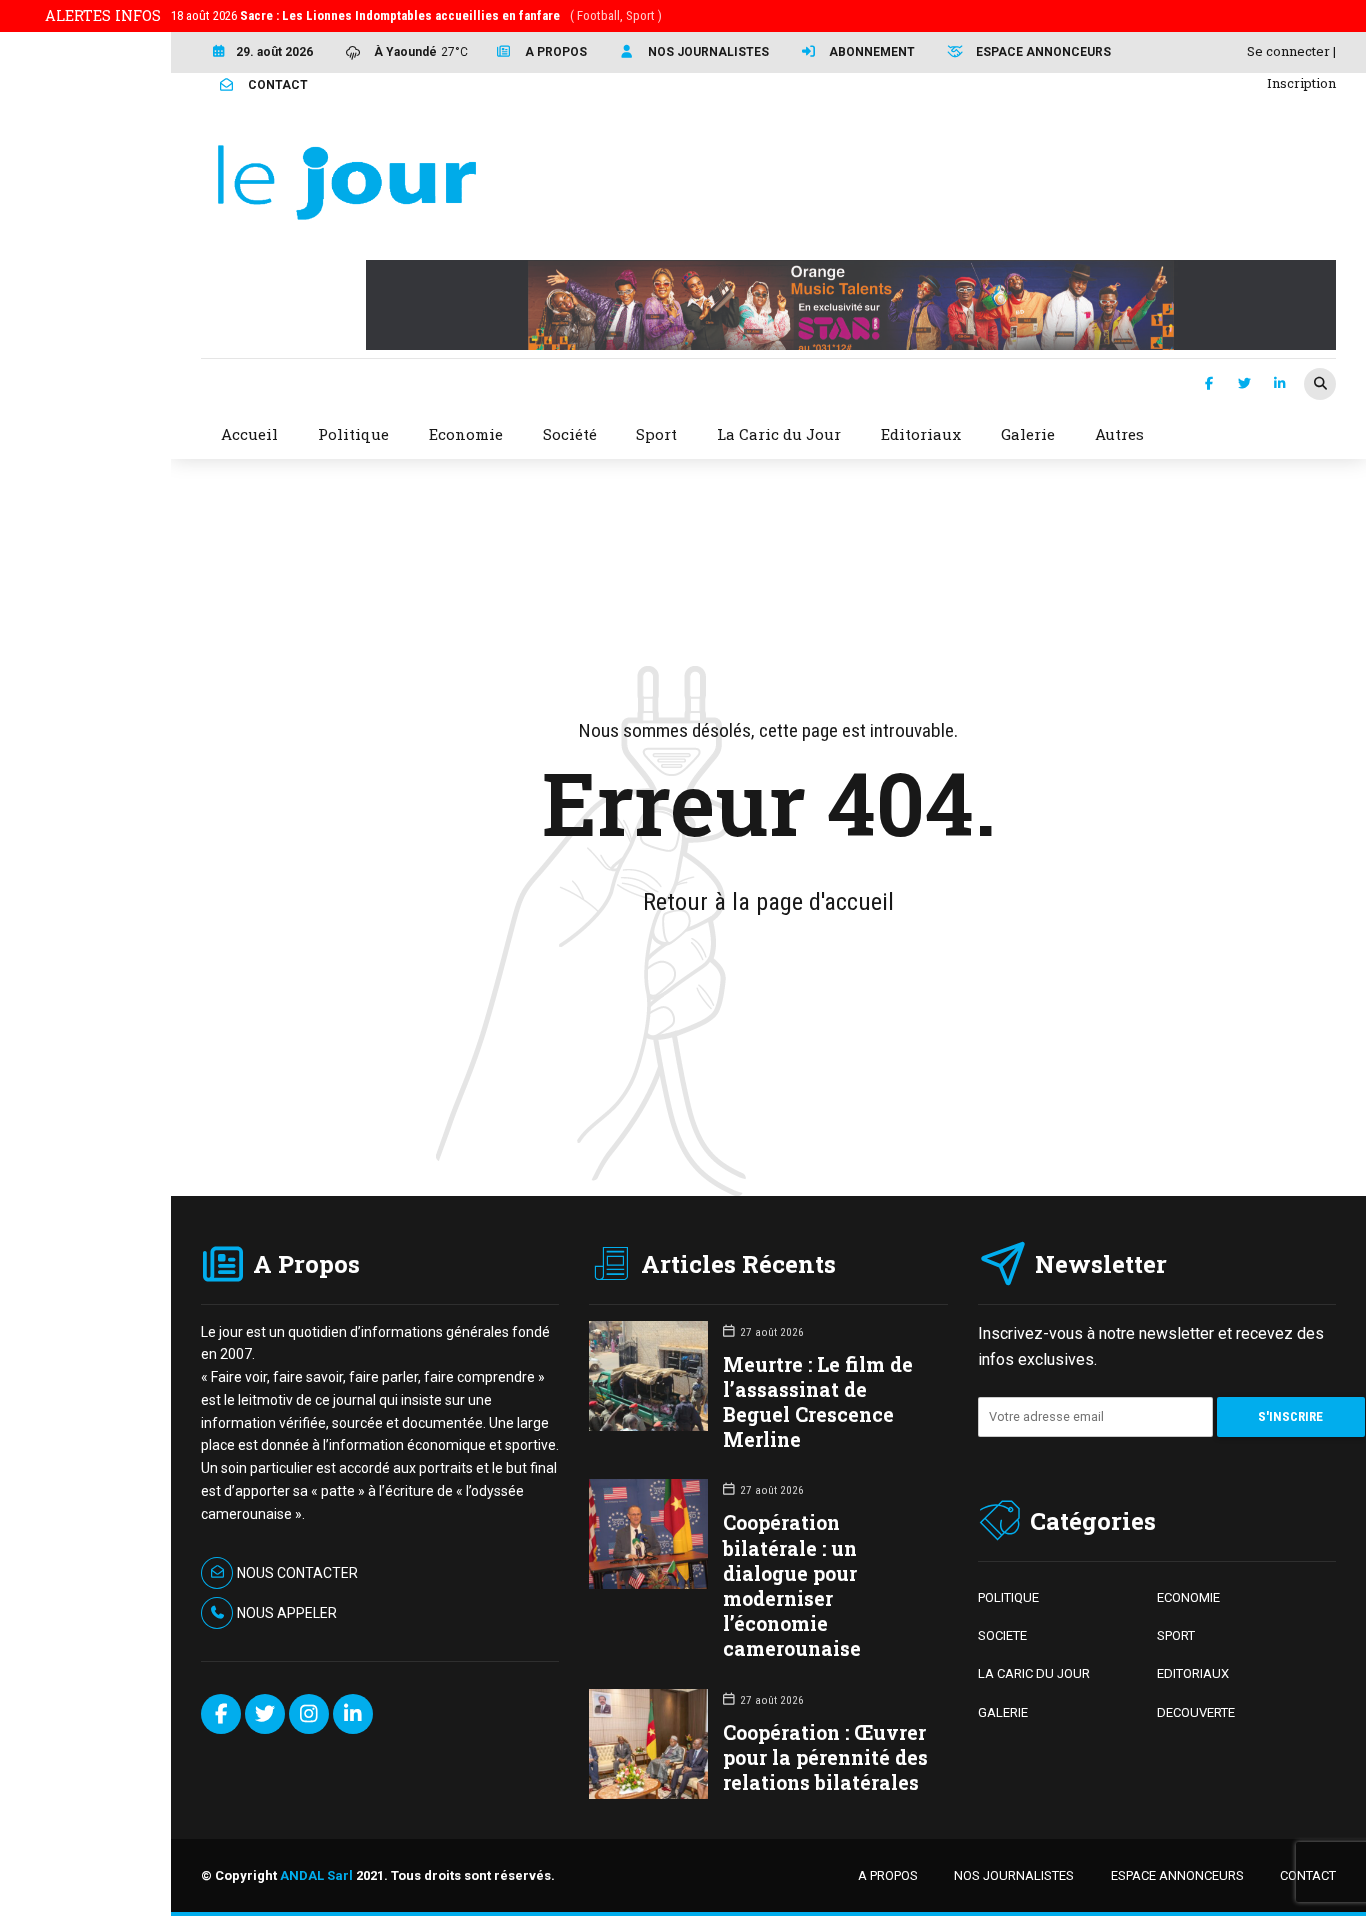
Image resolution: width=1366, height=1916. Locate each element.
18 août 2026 (416, 15)
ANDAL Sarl (316, 1875)
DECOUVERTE (1196, 1712)
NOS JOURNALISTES (1014, 1875)
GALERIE (1003, 1712)
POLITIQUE (1008, 1597)
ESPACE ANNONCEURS (1177, 1875)
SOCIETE (1002, 1635)
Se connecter (1288, 51)
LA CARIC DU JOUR (1034, 1673)
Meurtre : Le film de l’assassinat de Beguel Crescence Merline (818, 1402)
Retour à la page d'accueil (768, 902)
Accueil (249, 434)
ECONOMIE (1188, 1597)
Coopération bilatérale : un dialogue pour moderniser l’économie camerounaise (792, 1585)
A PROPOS (888, 1875)
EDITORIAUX (1193, 1673)
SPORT (1176, 1635)
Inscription (1301, 83)
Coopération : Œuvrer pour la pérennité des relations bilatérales (825, 1757)
